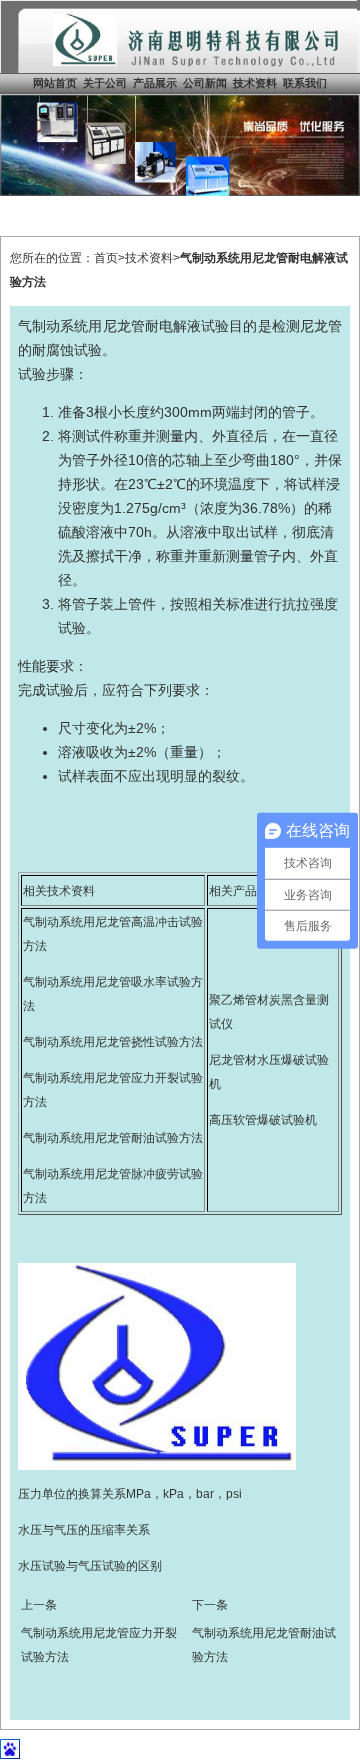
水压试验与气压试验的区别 (90, 1566)
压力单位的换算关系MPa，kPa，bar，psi (130, 1494)
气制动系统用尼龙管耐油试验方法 (113, 1138)
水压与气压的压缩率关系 (84, 1530)
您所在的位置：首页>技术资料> (95, 258)
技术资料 (255, 83)
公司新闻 (205, 83)
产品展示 (155, 83)
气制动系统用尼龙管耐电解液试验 (123, 326)
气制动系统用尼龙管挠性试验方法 (113, 1042)
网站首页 (55, 83)
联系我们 (305, 83)
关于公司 (105, 83)
